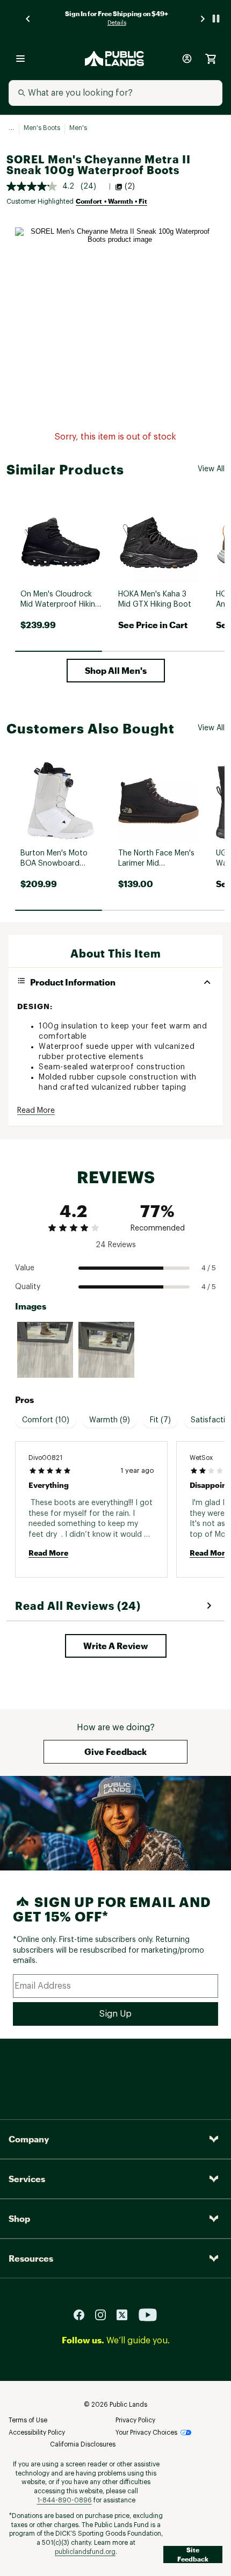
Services (27, 2179)
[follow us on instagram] (105, 2314)
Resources (31, 2258)
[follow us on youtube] (148, 2314)
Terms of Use (28, 2420)
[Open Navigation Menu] (20, 59)
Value (25, 1268)
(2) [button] (130, 186)
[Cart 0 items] (211, 59)
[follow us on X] (126, 2314)
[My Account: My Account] (187, 59)
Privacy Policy (135, 2420)
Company (29, 2139)
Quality (28, 1287)
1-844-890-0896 (64, 2500)
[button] (116, 671)
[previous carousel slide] (28, 19)
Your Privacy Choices (146, 2433)
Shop (19, 2218)
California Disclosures (83, 2444)
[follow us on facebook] (83, 2314)
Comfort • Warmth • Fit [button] (111, 201)
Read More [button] (36, 1111)
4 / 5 (209, 1268)
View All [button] (211, 469)
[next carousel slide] (203, 19)
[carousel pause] (216, 19)
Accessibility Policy (37, 2433)
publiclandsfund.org (85, 2552)
